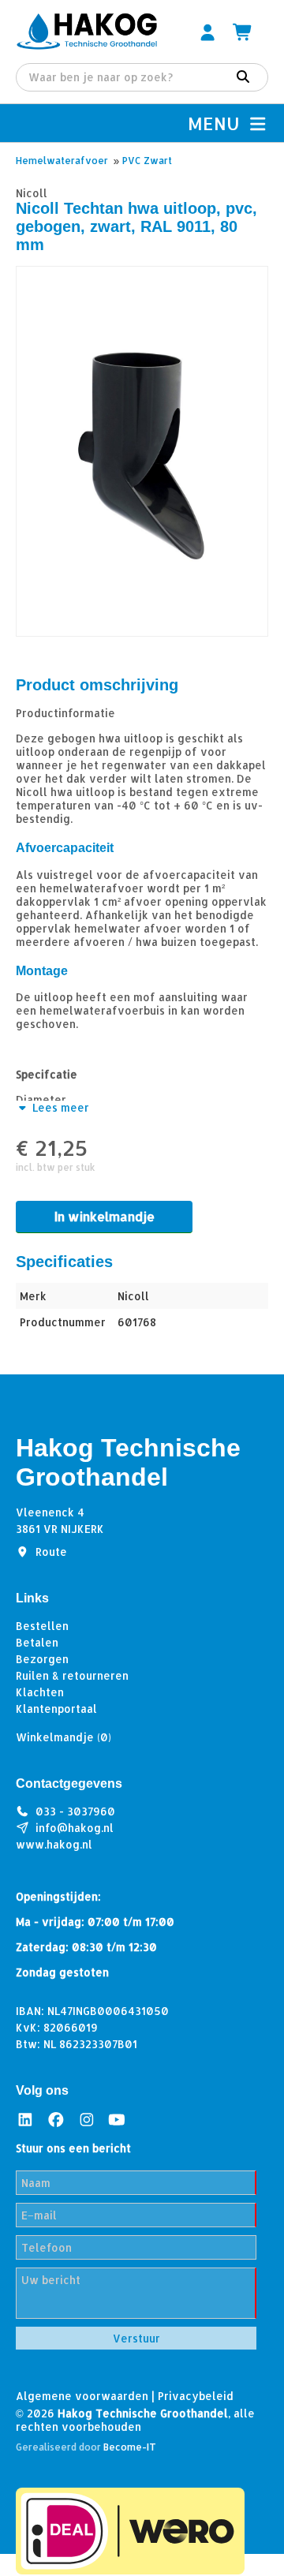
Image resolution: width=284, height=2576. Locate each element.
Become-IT (130, 2447)
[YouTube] (117, 2120)
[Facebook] (56, 2120)
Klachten (40, 1692)
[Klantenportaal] (207, 32)
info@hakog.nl (75, 1828)
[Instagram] (87, 2120)
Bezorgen (42, 1659)
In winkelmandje (105, 1216)
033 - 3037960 (75, 1811)
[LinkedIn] (25, 2120)
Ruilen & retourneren (72, 1675)
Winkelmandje (64, 1737)
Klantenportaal (56, 1709)
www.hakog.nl (54, 1844)
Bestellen (42, 1626)
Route (51, 1552)
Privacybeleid (196, 2396)
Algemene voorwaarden (82, 2396)
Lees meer (59, 1107)
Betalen (37, 1642)
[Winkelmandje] (243, 32)
